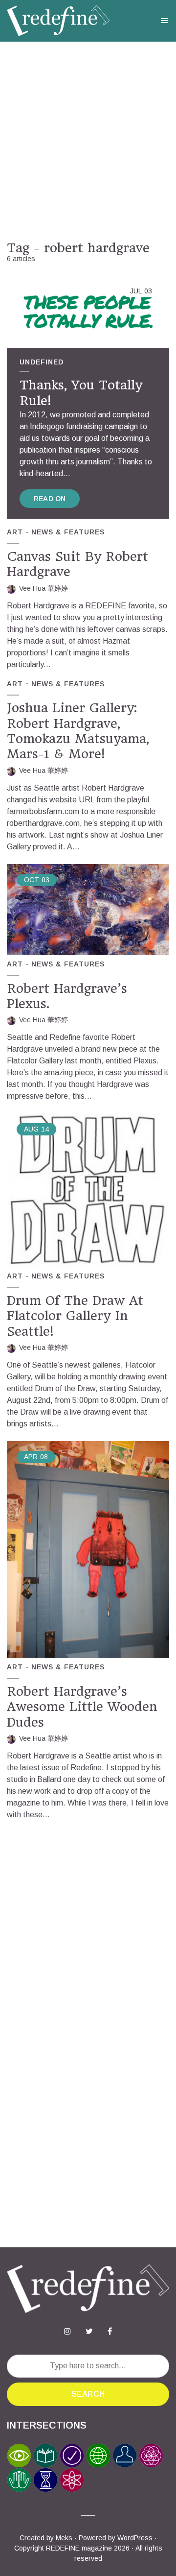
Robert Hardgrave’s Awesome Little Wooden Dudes (82, 1707)
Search (88, 2394)
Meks (64, 2538)
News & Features (68, 532)
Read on (50, 499)
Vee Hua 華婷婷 (44, 588)
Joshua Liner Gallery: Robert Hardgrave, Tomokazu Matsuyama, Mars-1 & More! (78, 731)
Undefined (42, 362)
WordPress (135, 2538)
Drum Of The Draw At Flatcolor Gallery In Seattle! (75, 1316)
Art (15, 532)
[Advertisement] (88, 141)
